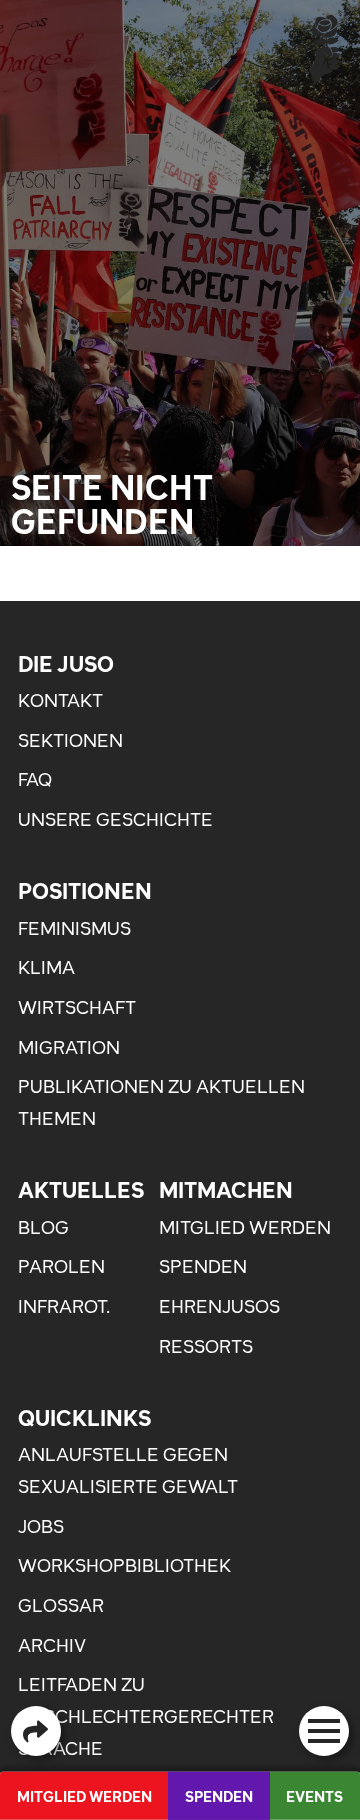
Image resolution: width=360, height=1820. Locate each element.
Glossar (61, 1605)
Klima (46, 967)
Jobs (41, 1526)
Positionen (85, 891)
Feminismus (74, 928)
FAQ (35, 779)
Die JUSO (66, 664)
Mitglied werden (245, 1227)
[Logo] (324, 48)
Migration (69, 1047)
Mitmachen (226, 1190)
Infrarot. (64, 1306)
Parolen (61, 1266)
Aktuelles (81, 1190)
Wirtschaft (77, 1007)
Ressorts (206, 1346)
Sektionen (70, 740)
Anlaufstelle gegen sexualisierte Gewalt (128, 1470)
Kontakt (60, 700)
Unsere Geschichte (115, 819)
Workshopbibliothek (124, 1565)
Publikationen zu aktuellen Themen (161, 1102)
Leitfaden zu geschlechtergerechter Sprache (146, 1716)
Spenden (203, 1266)
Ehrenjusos (219, 1306)
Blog (43, 1227)
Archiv (52, 1645)
